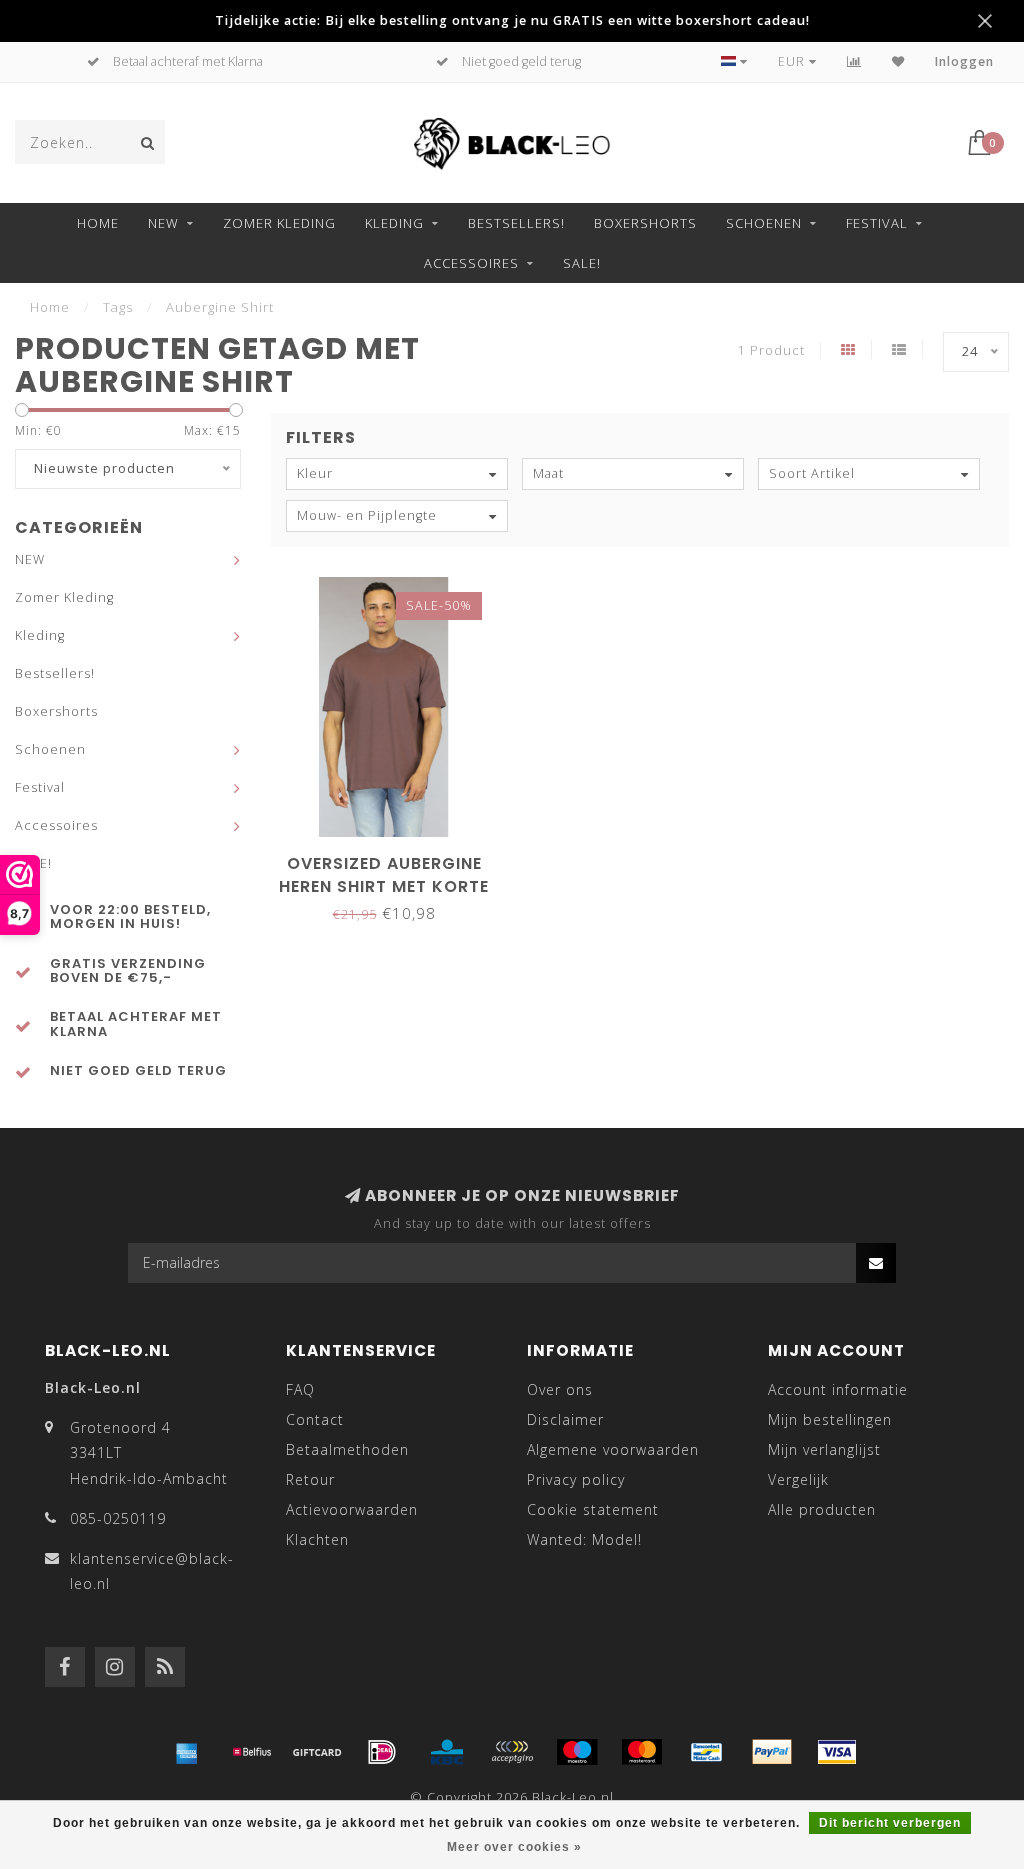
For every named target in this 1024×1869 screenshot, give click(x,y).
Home (98, 223)
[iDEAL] (382, 1752)
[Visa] (837, 1752)
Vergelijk (798, 1479)
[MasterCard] (642, 1752)
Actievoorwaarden (352, 1509)
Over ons (560, 1389)
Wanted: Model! (584, 1539)
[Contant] (317, 1752)
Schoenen (764, 223)
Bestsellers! (516, 223)
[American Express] (187, 1752)
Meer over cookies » (514, 1847)
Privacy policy (576, 1479)
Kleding (394, 223)
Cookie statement (593, 1509)
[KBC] (447, 1752)
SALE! (582, 263)
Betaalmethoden (347, 1449)
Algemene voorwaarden (613, 1449)
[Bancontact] (707, 1752)
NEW (163, 223)
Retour (310, 1479)
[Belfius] (252, 1752)
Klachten (317, 1539)
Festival (877, 223)
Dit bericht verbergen (890, 1823)
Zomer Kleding (279, 223)
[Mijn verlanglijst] (898, 61)
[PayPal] (772, 1752)
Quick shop (394, 856)
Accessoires (471, 263)
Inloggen (964, 61)
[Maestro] (577, 1752)
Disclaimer (565, 1419)
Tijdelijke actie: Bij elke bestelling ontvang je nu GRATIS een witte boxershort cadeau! (512, 20)
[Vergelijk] (854, 61)
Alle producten (822, 1509)
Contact (315, 1419)
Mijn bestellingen (830, 1419)
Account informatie (838, 1389)
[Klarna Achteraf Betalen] (512, 1752)
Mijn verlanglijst (824, 1449)
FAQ (300, 1389)
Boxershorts (645, 223)
